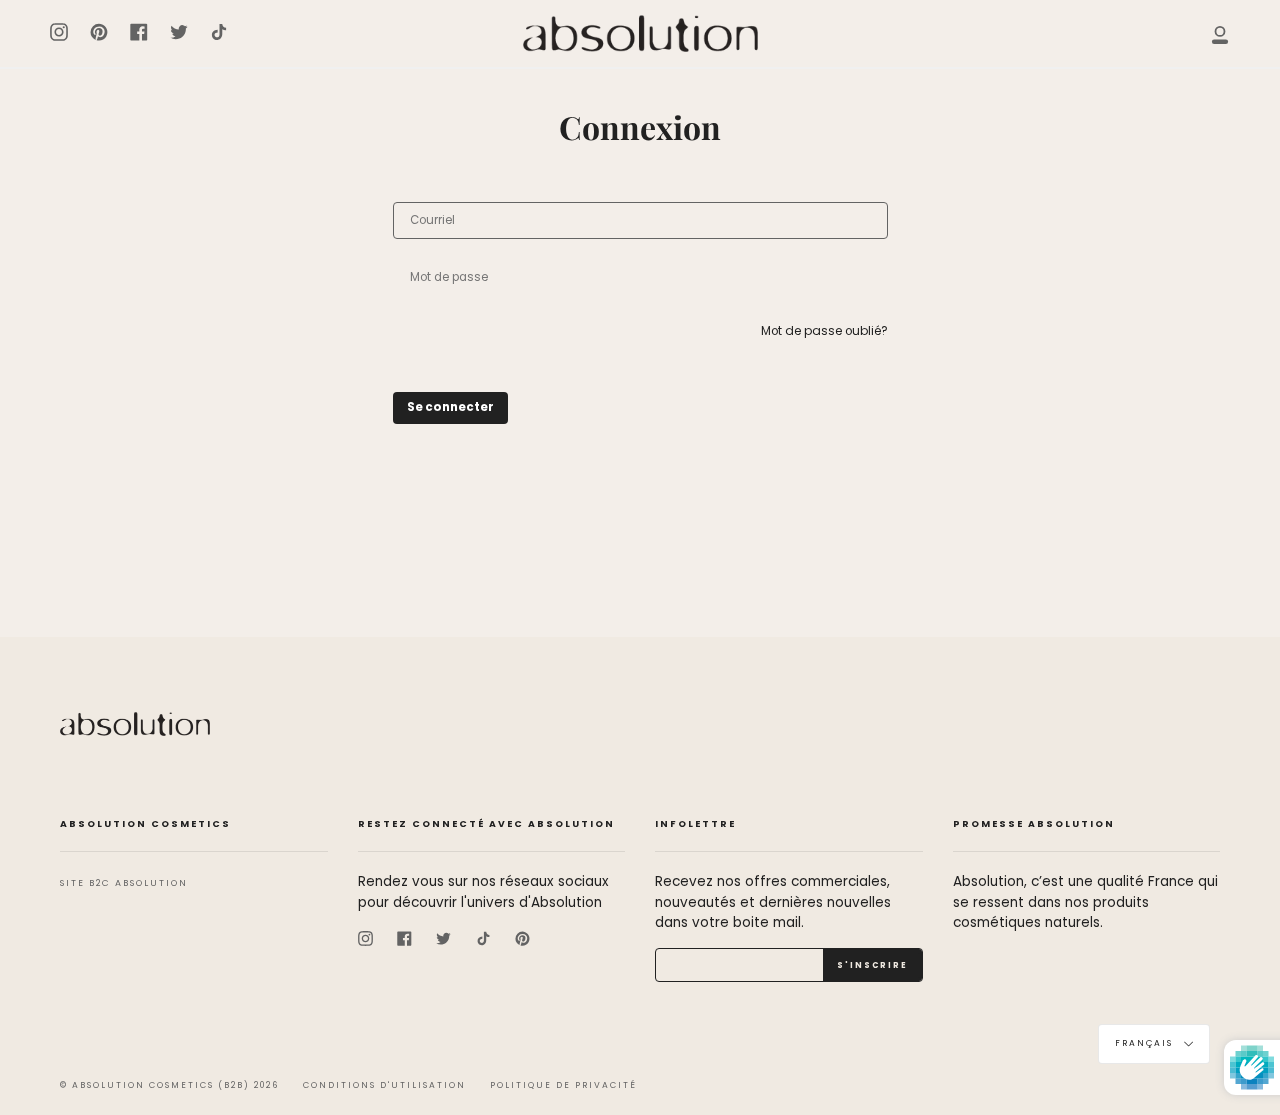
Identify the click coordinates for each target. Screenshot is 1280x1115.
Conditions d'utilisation (384, 1085)
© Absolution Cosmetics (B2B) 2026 (169, 1085)
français (1146, 1044)
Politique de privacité (563, 1085)
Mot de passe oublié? (824, 331)
